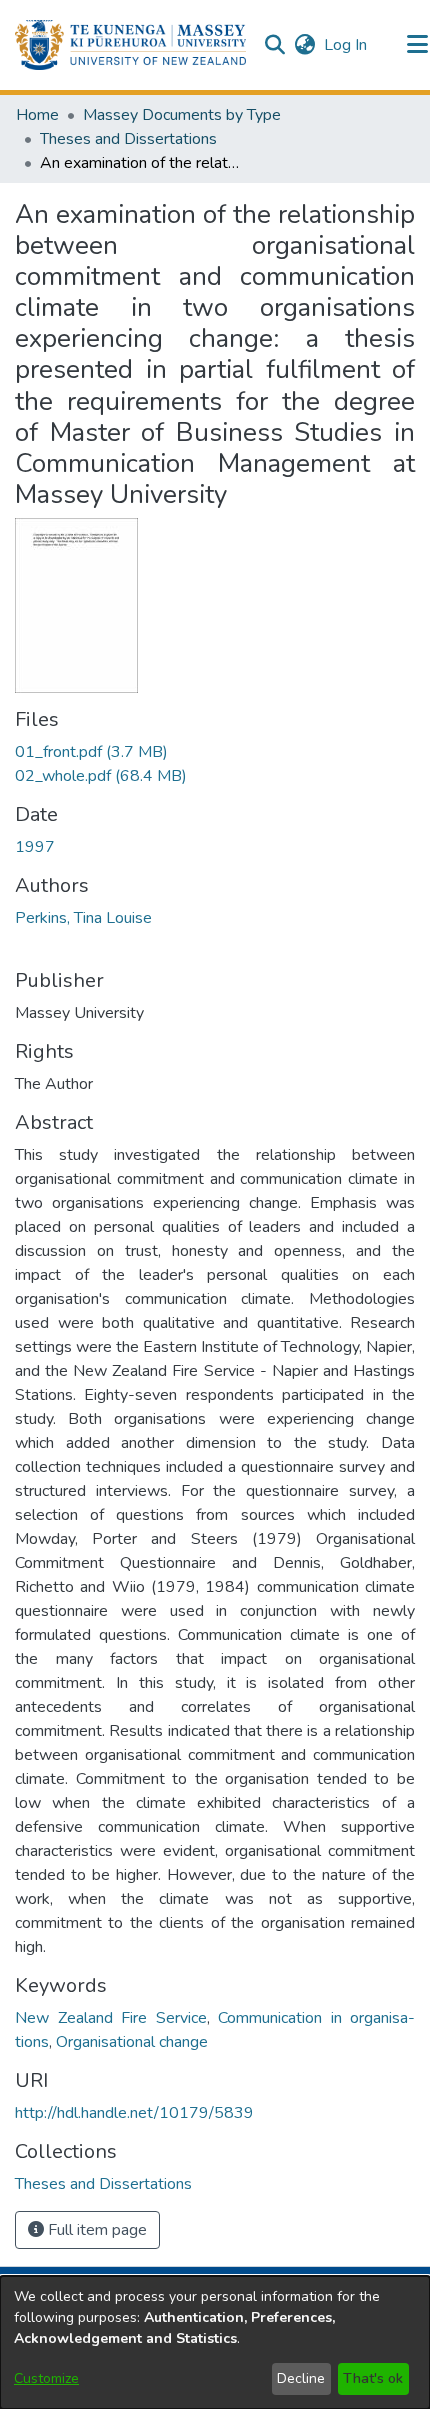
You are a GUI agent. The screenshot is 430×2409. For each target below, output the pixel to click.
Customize (46, 2378)
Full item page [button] (95, 2230)
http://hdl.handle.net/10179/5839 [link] (134, 2113)
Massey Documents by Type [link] (182, 115)
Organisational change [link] (132, 2042)
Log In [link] (346, 45)
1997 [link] (35, 847)
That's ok (373, 2378)
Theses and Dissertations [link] (128, 139)
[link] (91, 752)
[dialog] (215, 2342)
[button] (130, 45)
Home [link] (37, 115)
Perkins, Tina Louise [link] (83, 918)
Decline (301, 2378)
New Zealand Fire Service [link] (111, 2018)
